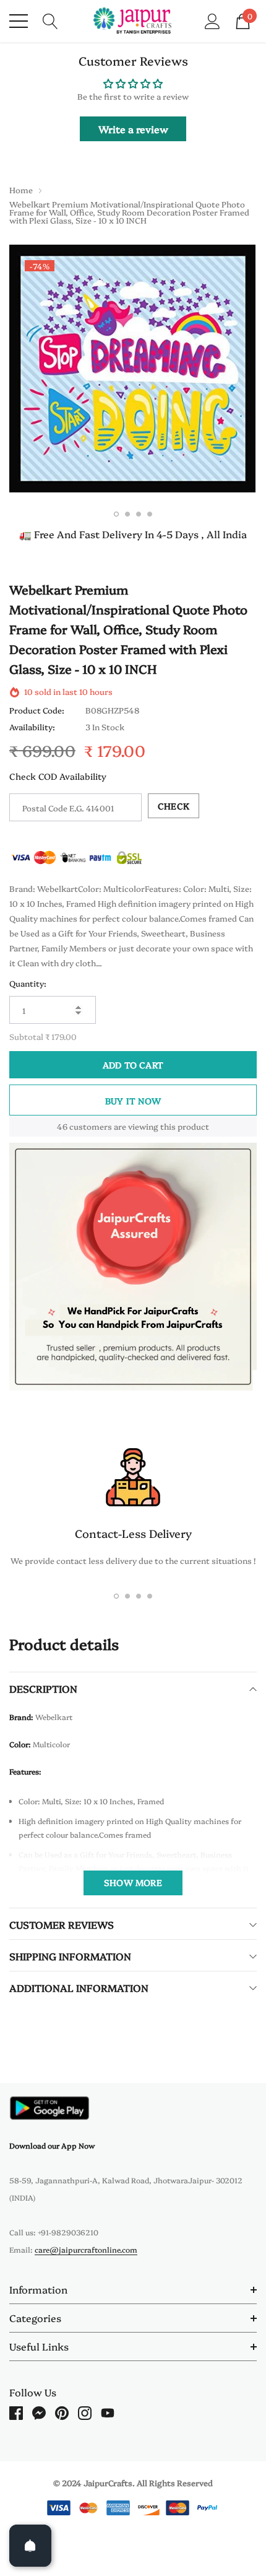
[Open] (30, 2546)
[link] (49, 2108)
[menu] (19, 21)
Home (21, 190)
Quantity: (28, 983)
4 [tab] (150, 514)
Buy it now (133, 1101)
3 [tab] (139, 514)
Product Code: (37, 710)
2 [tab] (127, 514)
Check (174, 806)
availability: (32, 727)
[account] (212, 20)
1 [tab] (116, 514)
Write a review (133, 129)
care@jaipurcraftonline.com (86, 2249)
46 (62, 1126)
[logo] (133, 21)
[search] (50, 20)
